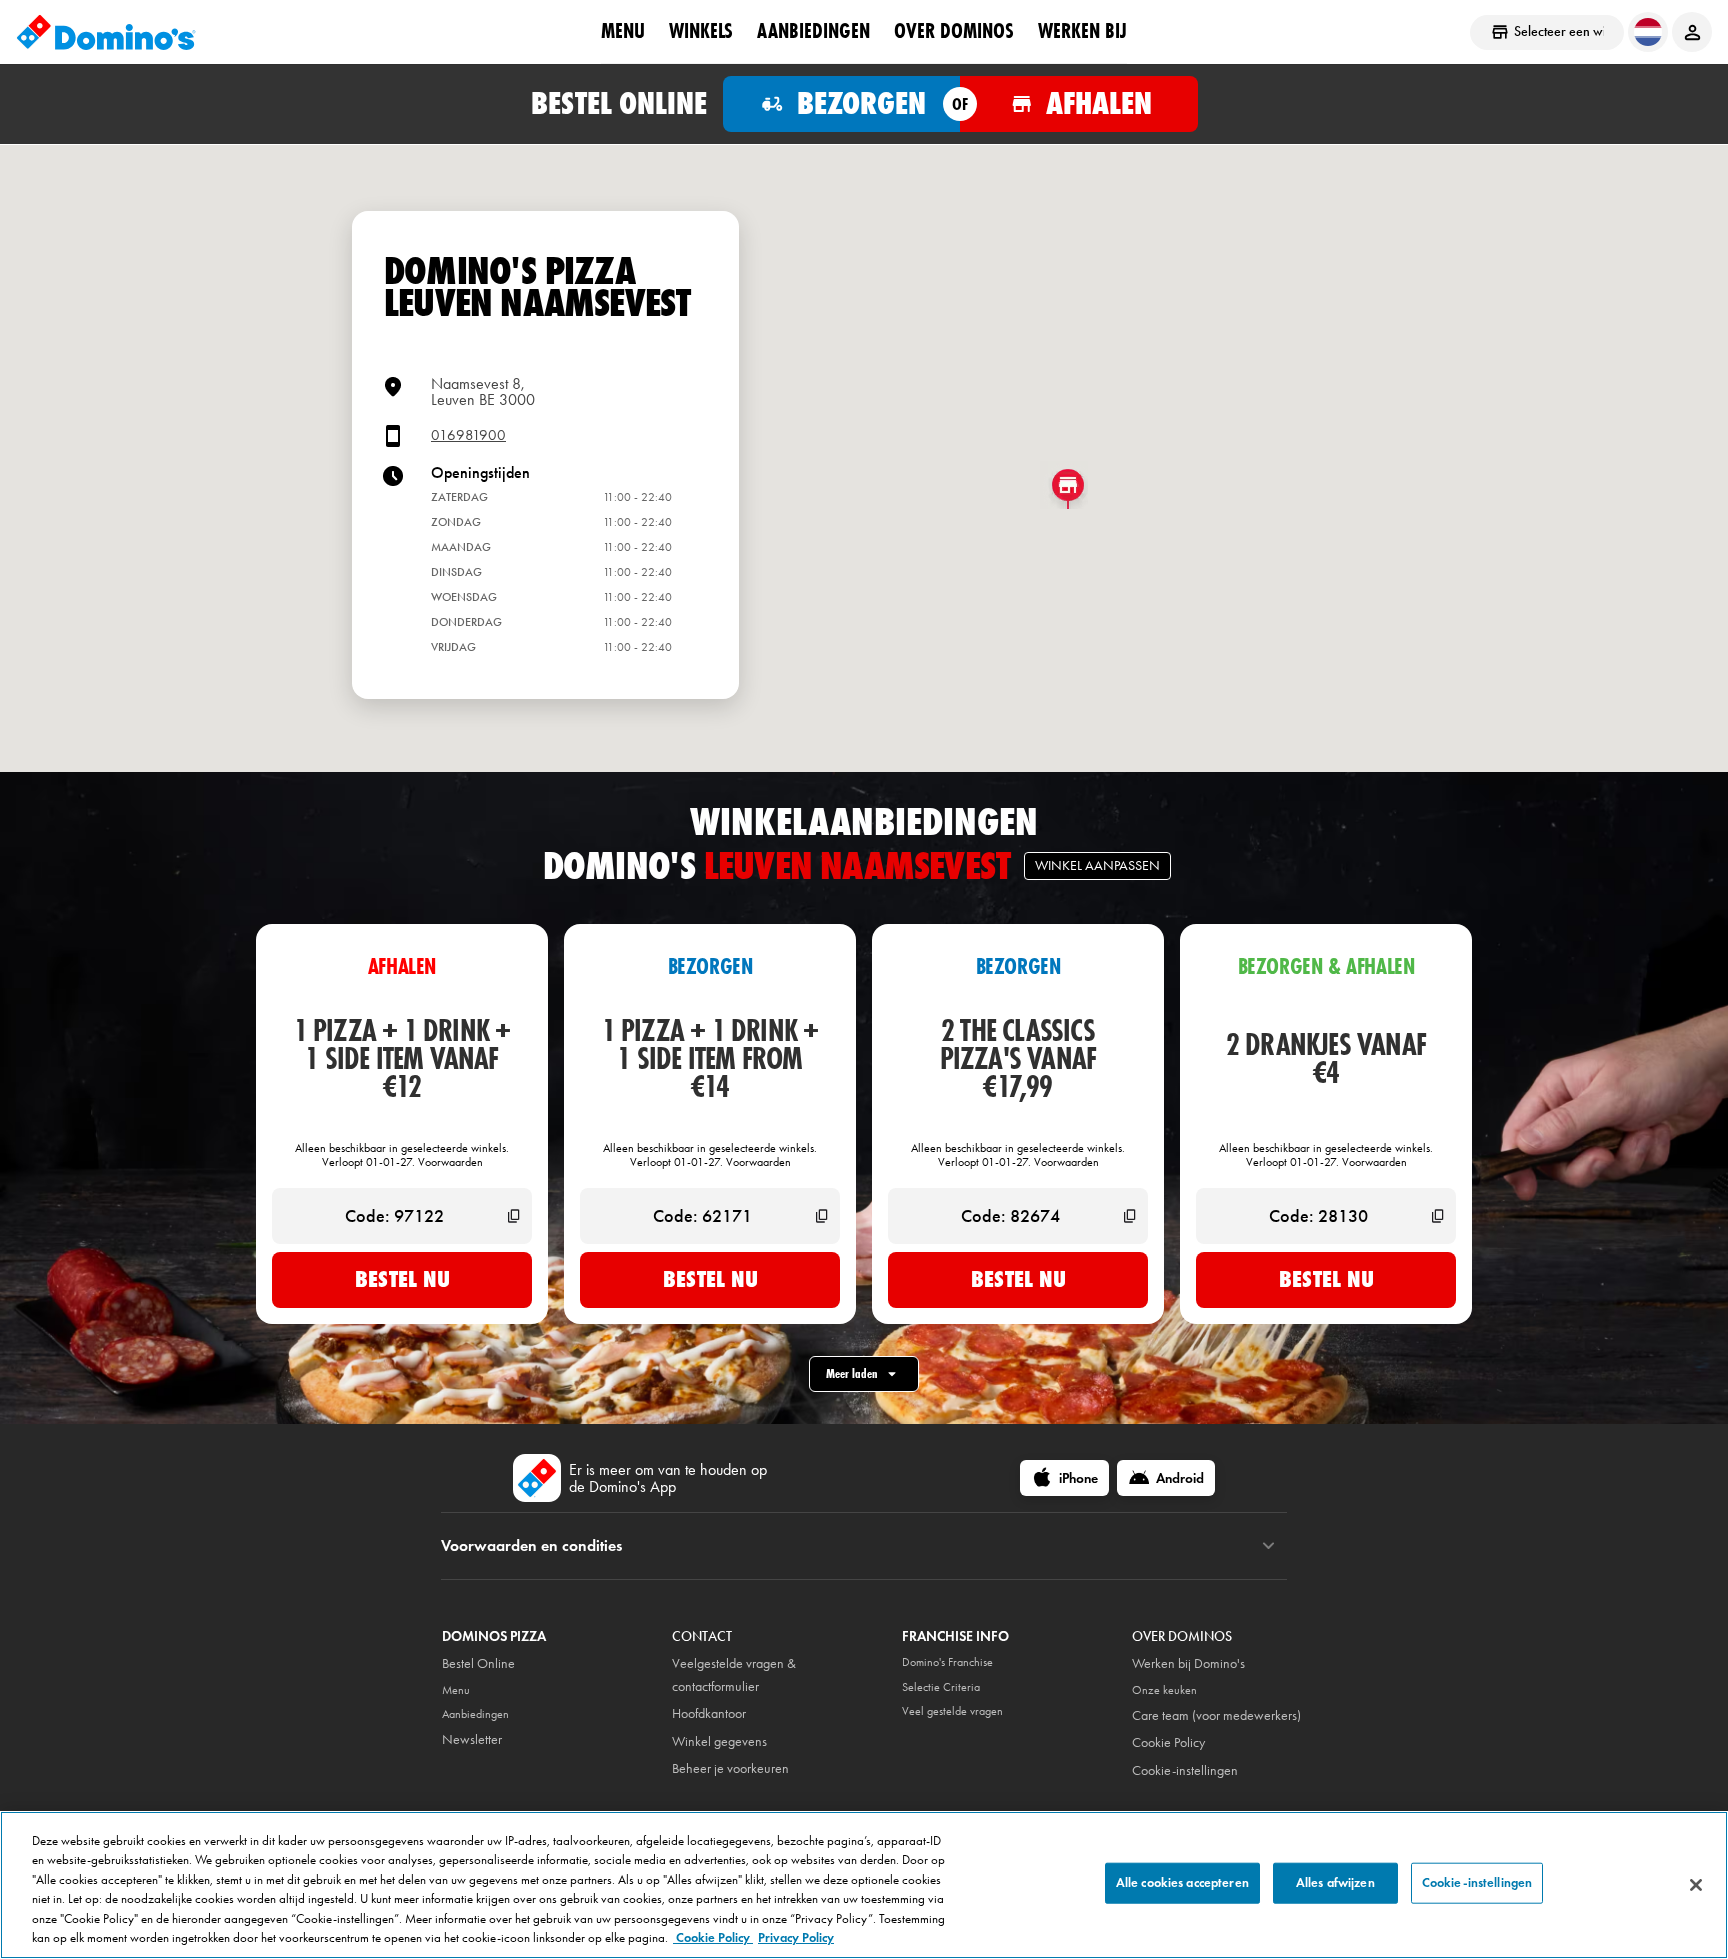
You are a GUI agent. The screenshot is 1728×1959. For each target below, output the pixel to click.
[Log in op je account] (1692, 32)
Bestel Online (478, 1663)
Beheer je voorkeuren (730, 1768)
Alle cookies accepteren (1182, 1883)
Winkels (701, 31)
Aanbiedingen (813, 31)
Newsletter (472, 1739)
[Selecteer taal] (1648, 32)
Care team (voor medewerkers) (1216, 1715)
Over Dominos (954, 31)
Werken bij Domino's (1188, 1663)
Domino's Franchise (947, 1662)
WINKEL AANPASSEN (1097, 865)
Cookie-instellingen (1185, 1770)
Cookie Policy (1168, 1742)
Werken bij (1082, 31)
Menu (623, 31)
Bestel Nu (402, 1279)
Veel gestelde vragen (952, 1711)
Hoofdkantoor (709, 1713)
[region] (864, 1885)
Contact (702, 1636)
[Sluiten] (1696, 1885)
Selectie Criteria (941, 1687)
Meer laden (852, 1373)
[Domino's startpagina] (106, 32)
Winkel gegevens (719, 1741)
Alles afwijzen (1335, 1883)
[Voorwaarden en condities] (1268, 1546)
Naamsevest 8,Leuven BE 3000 (483, 391)
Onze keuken (1164, 1690)
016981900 (468, 435)
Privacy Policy (796, 1938)
